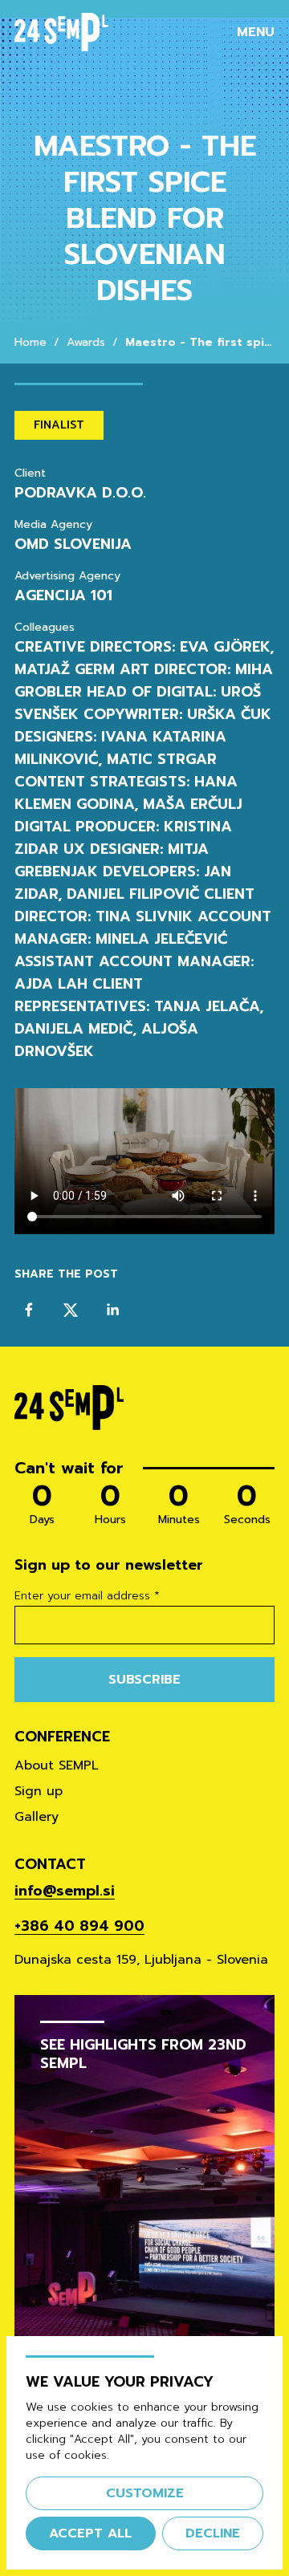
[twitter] (71, 1310)
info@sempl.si (65, 1891)
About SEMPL (57, 1765)
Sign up (39, 1791)
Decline (213, 2533)
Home (31, 343)
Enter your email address (87, 1596)
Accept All (90, 2533)
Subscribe (144, 1680)
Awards (86, 343)
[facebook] (29, 1310)
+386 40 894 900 (79, 1926)
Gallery (37, 1817)
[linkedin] (112, 1310)
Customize (145, 2493)
